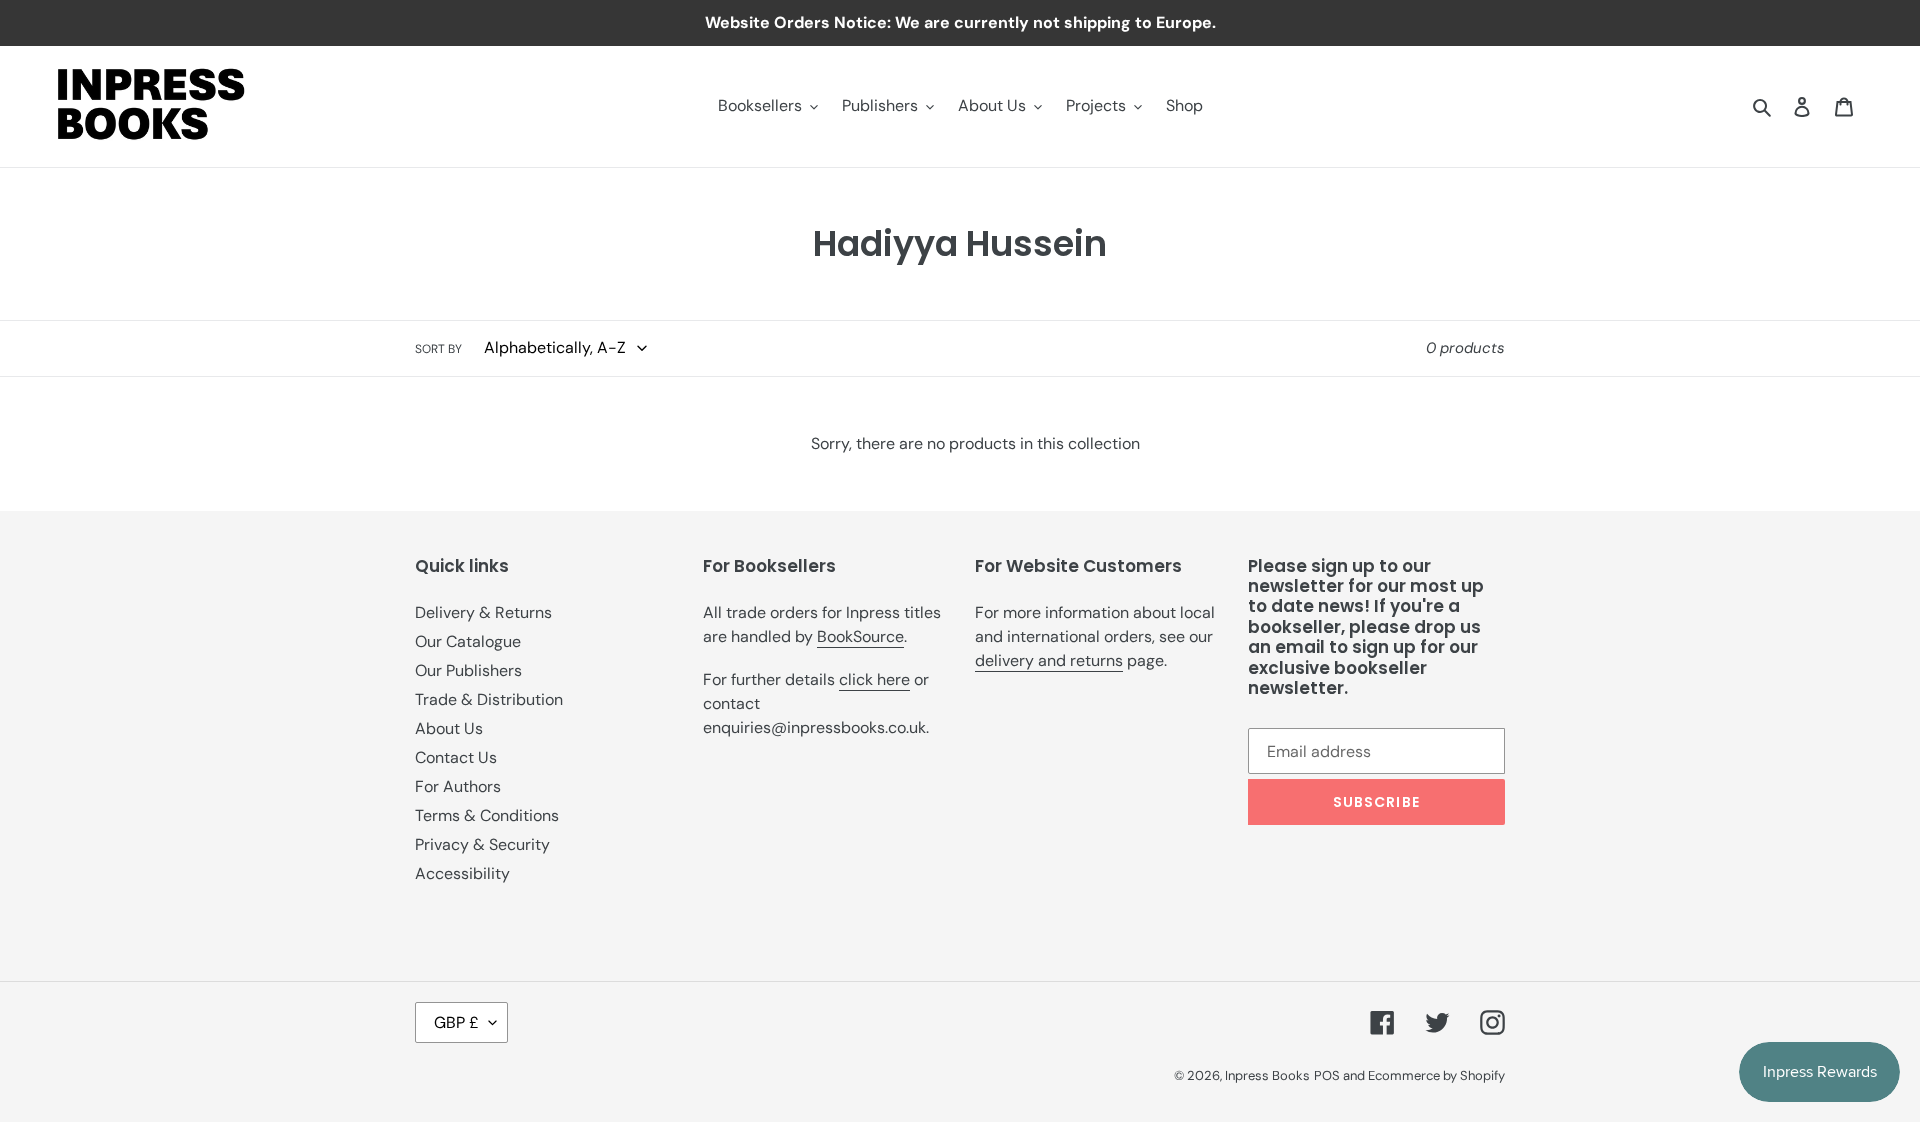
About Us (449, 728)
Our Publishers (468, 670)
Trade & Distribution (489, 699)
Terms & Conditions (487, 815)
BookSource (860, 636)
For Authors (458, 786)
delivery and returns (1049, 660)
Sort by (438, 349)
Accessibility (462, 873)
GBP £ (456, 1022)
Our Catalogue (468, 641)
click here (874, 679)
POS (1327, 1075)
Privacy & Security (482, 844)
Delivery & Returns (483, 612)
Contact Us (456, 757)
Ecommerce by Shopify (1436, 1075)
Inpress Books (1267, 1075)
